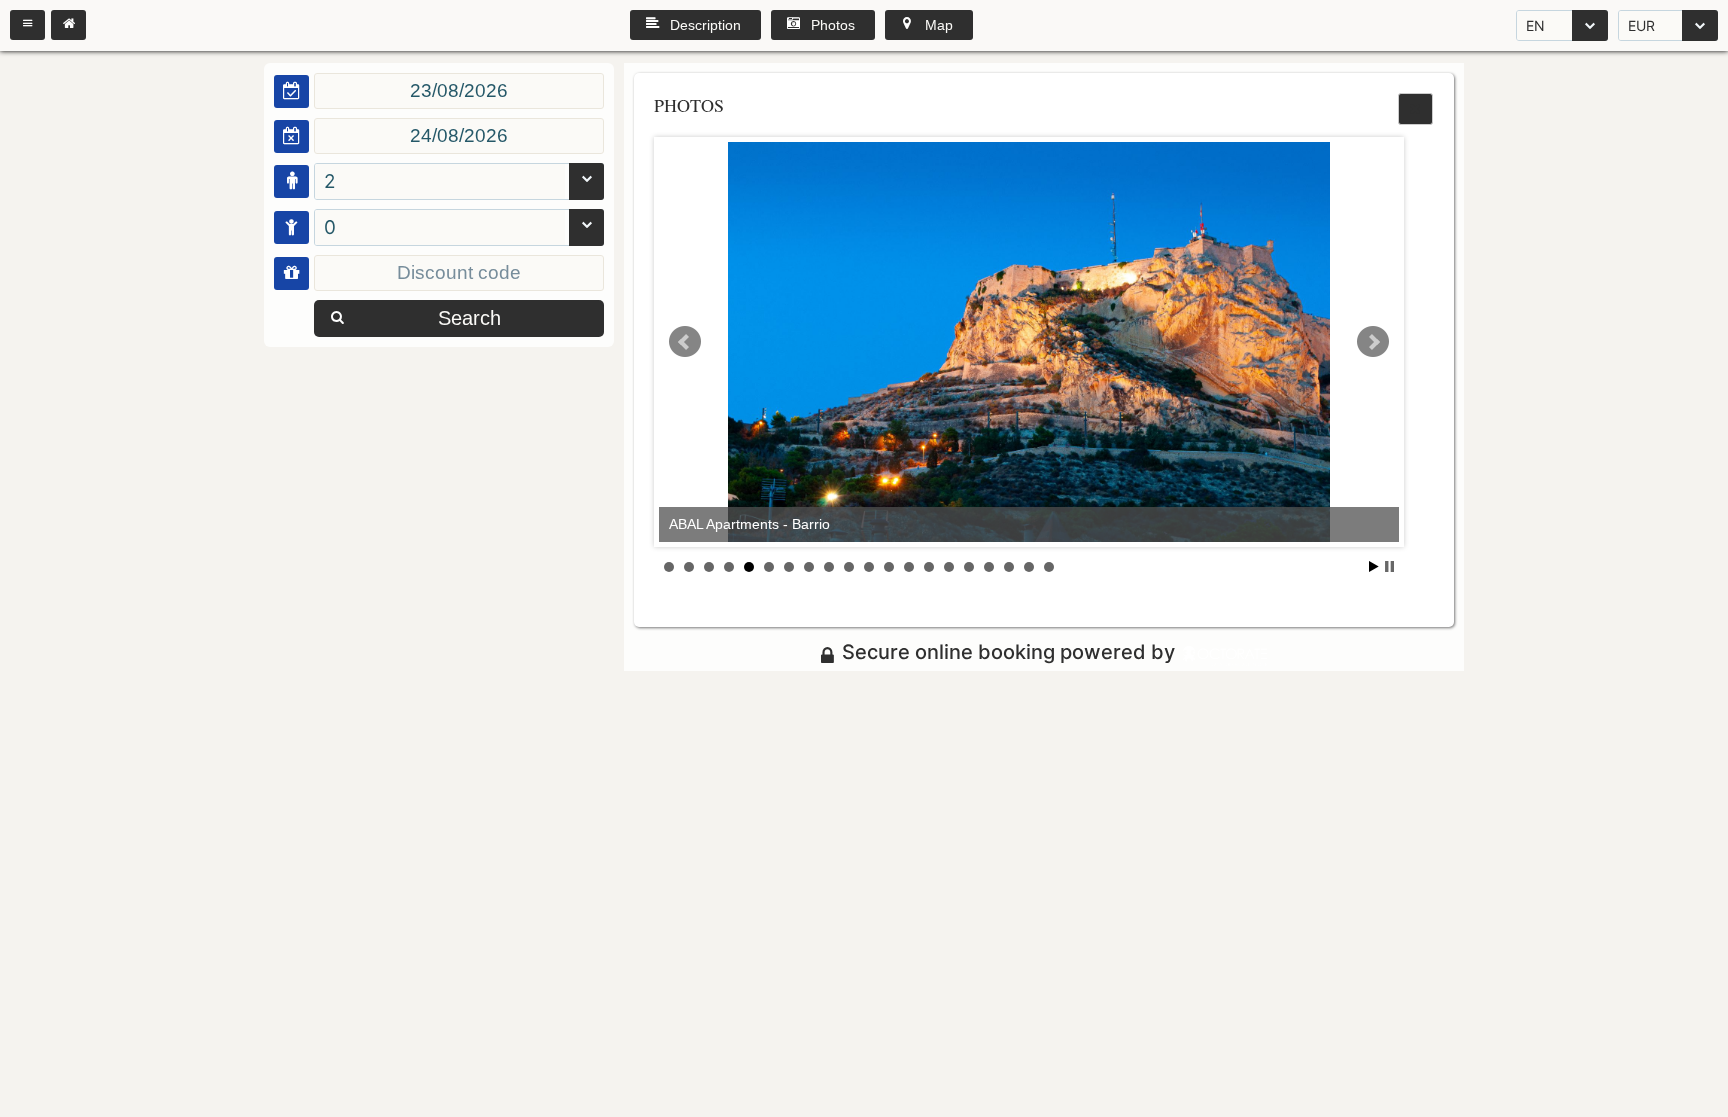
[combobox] (1562, 25)
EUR (1641, 25)
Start (1374, 566)
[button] (27, 25)
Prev (685, 342)
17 (989, 567)
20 (1049, 567)
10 (849, 567)
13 (909, 567)
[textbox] (459, 91)
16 (969, 567)
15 (949, 567)
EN (1535, 25)
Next (1373, 342)
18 (1009, 567)
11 (869, 567)
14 (929, 567)
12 (889, 567)
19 (1029, 567)
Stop (1389, 566)
